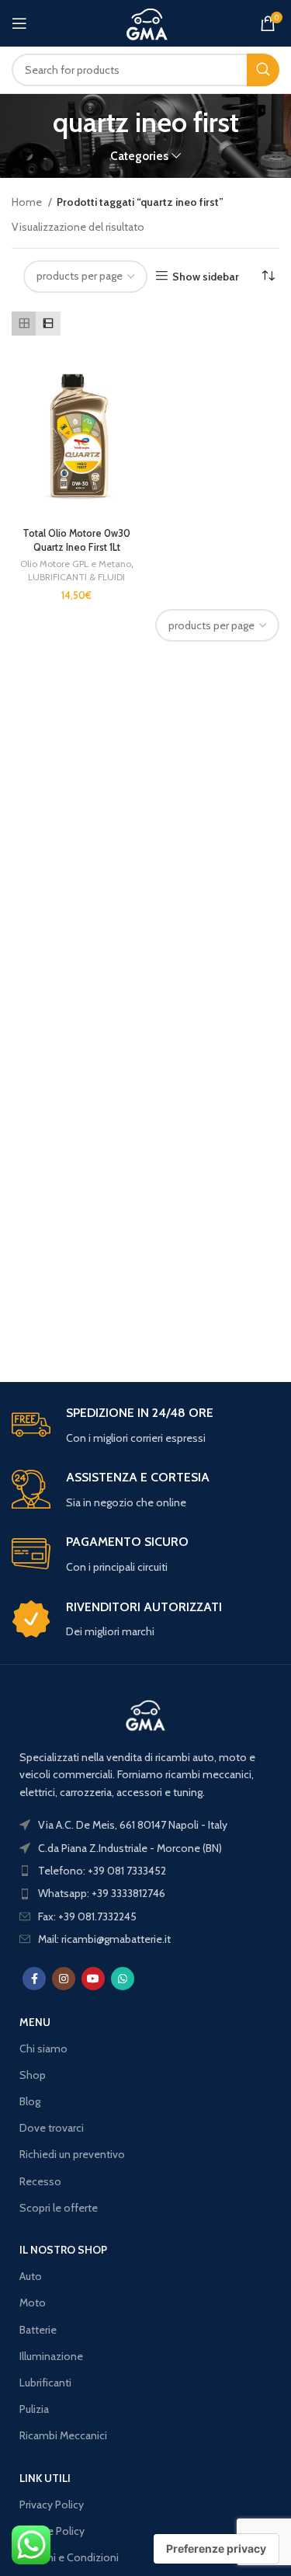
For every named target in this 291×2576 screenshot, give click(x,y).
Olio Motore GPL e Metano (76, 564)
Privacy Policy (52, 2505)
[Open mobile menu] (19, 23)
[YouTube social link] (93, 1979)
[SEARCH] (263, 70)
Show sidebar (206, 276)
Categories (139, 156)
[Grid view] (24, 324)
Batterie (38, 2330)
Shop (33, 2075)
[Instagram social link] (64, 1979)
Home (28, 202)
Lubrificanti (45, 2383)
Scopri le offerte (59, 2208)
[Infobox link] (145, 1426)
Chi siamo (43, 2049)
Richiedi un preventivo (72, 2154)
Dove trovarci (52, 2128)
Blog (30, 2101)
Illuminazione (51, 2356)
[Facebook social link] (34, 1979)
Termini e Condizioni (69, 2557)
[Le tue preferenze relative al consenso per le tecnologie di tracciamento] (216, 2549)
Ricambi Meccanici (63, 2435)
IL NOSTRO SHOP (63, 2250)
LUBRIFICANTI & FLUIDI (76, 577)
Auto (31, 2276)
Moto (33, 2303)
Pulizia (34, 2409)
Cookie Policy (52, 2531)
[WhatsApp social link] (123, 1979)
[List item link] (145, 1871)
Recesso (40, 2181)
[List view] (48, 324)
